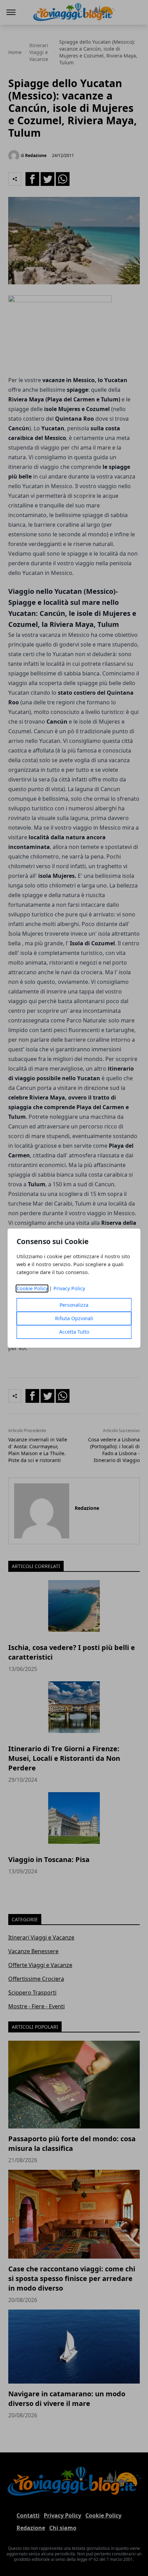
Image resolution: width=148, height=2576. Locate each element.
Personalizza (74, 1305)
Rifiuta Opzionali (74, 1318)
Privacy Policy (69, 1288)
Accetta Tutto (74, 1332)
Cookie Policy (32, 1288)
